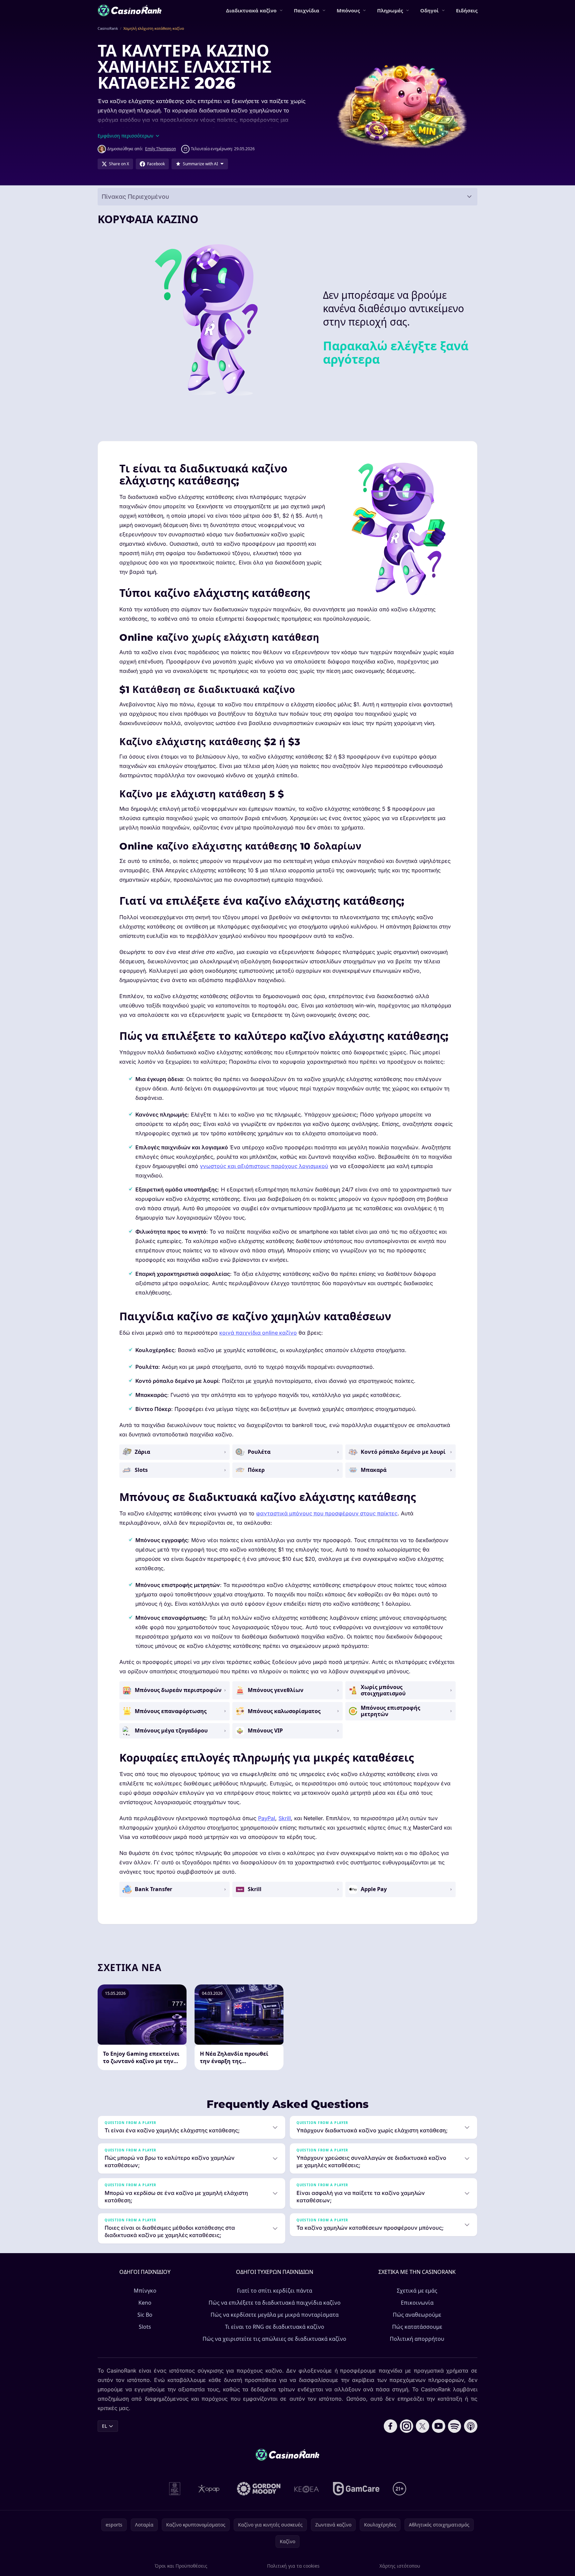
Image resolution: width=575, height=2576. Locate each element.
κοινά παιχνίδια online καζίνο (258, 1333)
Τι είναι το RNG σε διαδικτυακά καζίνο (275, 2327)
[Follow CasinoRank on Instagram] (407, 2426)
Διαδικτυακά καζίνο (251, 10)
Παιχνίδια (307, 10)
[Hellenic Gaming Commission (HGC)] (175, 2489)
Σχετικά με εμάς (417, 2291)
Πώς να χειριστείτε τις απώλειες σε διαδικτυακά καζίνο (274, 2339)
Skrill (285, 1818)
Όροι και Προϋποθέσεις (181, 2566)
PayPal (267, 1818)
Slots (145, 2327)
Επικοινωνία (417, 2303)
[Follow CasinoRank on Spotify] (455, 2426)
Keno (145, 2303)
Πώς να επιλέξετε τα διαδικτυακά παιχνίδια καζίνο (275, 2303)
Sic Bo (145, 2315)
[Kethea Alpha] (307, 2489)
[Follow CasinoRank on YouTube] (439, 2426)
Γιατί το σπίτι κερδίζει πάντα (275, 2291)
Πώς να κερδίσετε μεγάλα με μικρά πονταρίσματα (275, 2315)
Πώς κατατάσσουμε (417, 2327)
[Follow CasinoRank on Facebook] (390, 2426)
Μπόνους (348, 10)
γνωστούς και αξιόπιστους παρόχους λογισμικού (264, 1166)
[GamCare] (356, 2489)
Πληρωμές (390, 10)
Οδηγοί (429, 10)
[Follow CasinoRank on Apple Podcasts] (471, 2426)
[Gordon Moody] (259, 2489)
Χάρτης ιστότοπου (400, 2566)
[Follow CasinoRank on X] (423, 2426)
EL (104, 2426)
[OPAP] (209, 2489)
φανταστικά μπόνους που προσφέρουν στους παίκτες (327, 1513)
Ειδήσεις (467, 10)
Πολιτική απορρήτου (417, 2339)
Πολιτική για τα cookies (293, 2566)
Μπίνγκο (145, 2291)
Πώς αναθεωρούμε (417, 2315)
